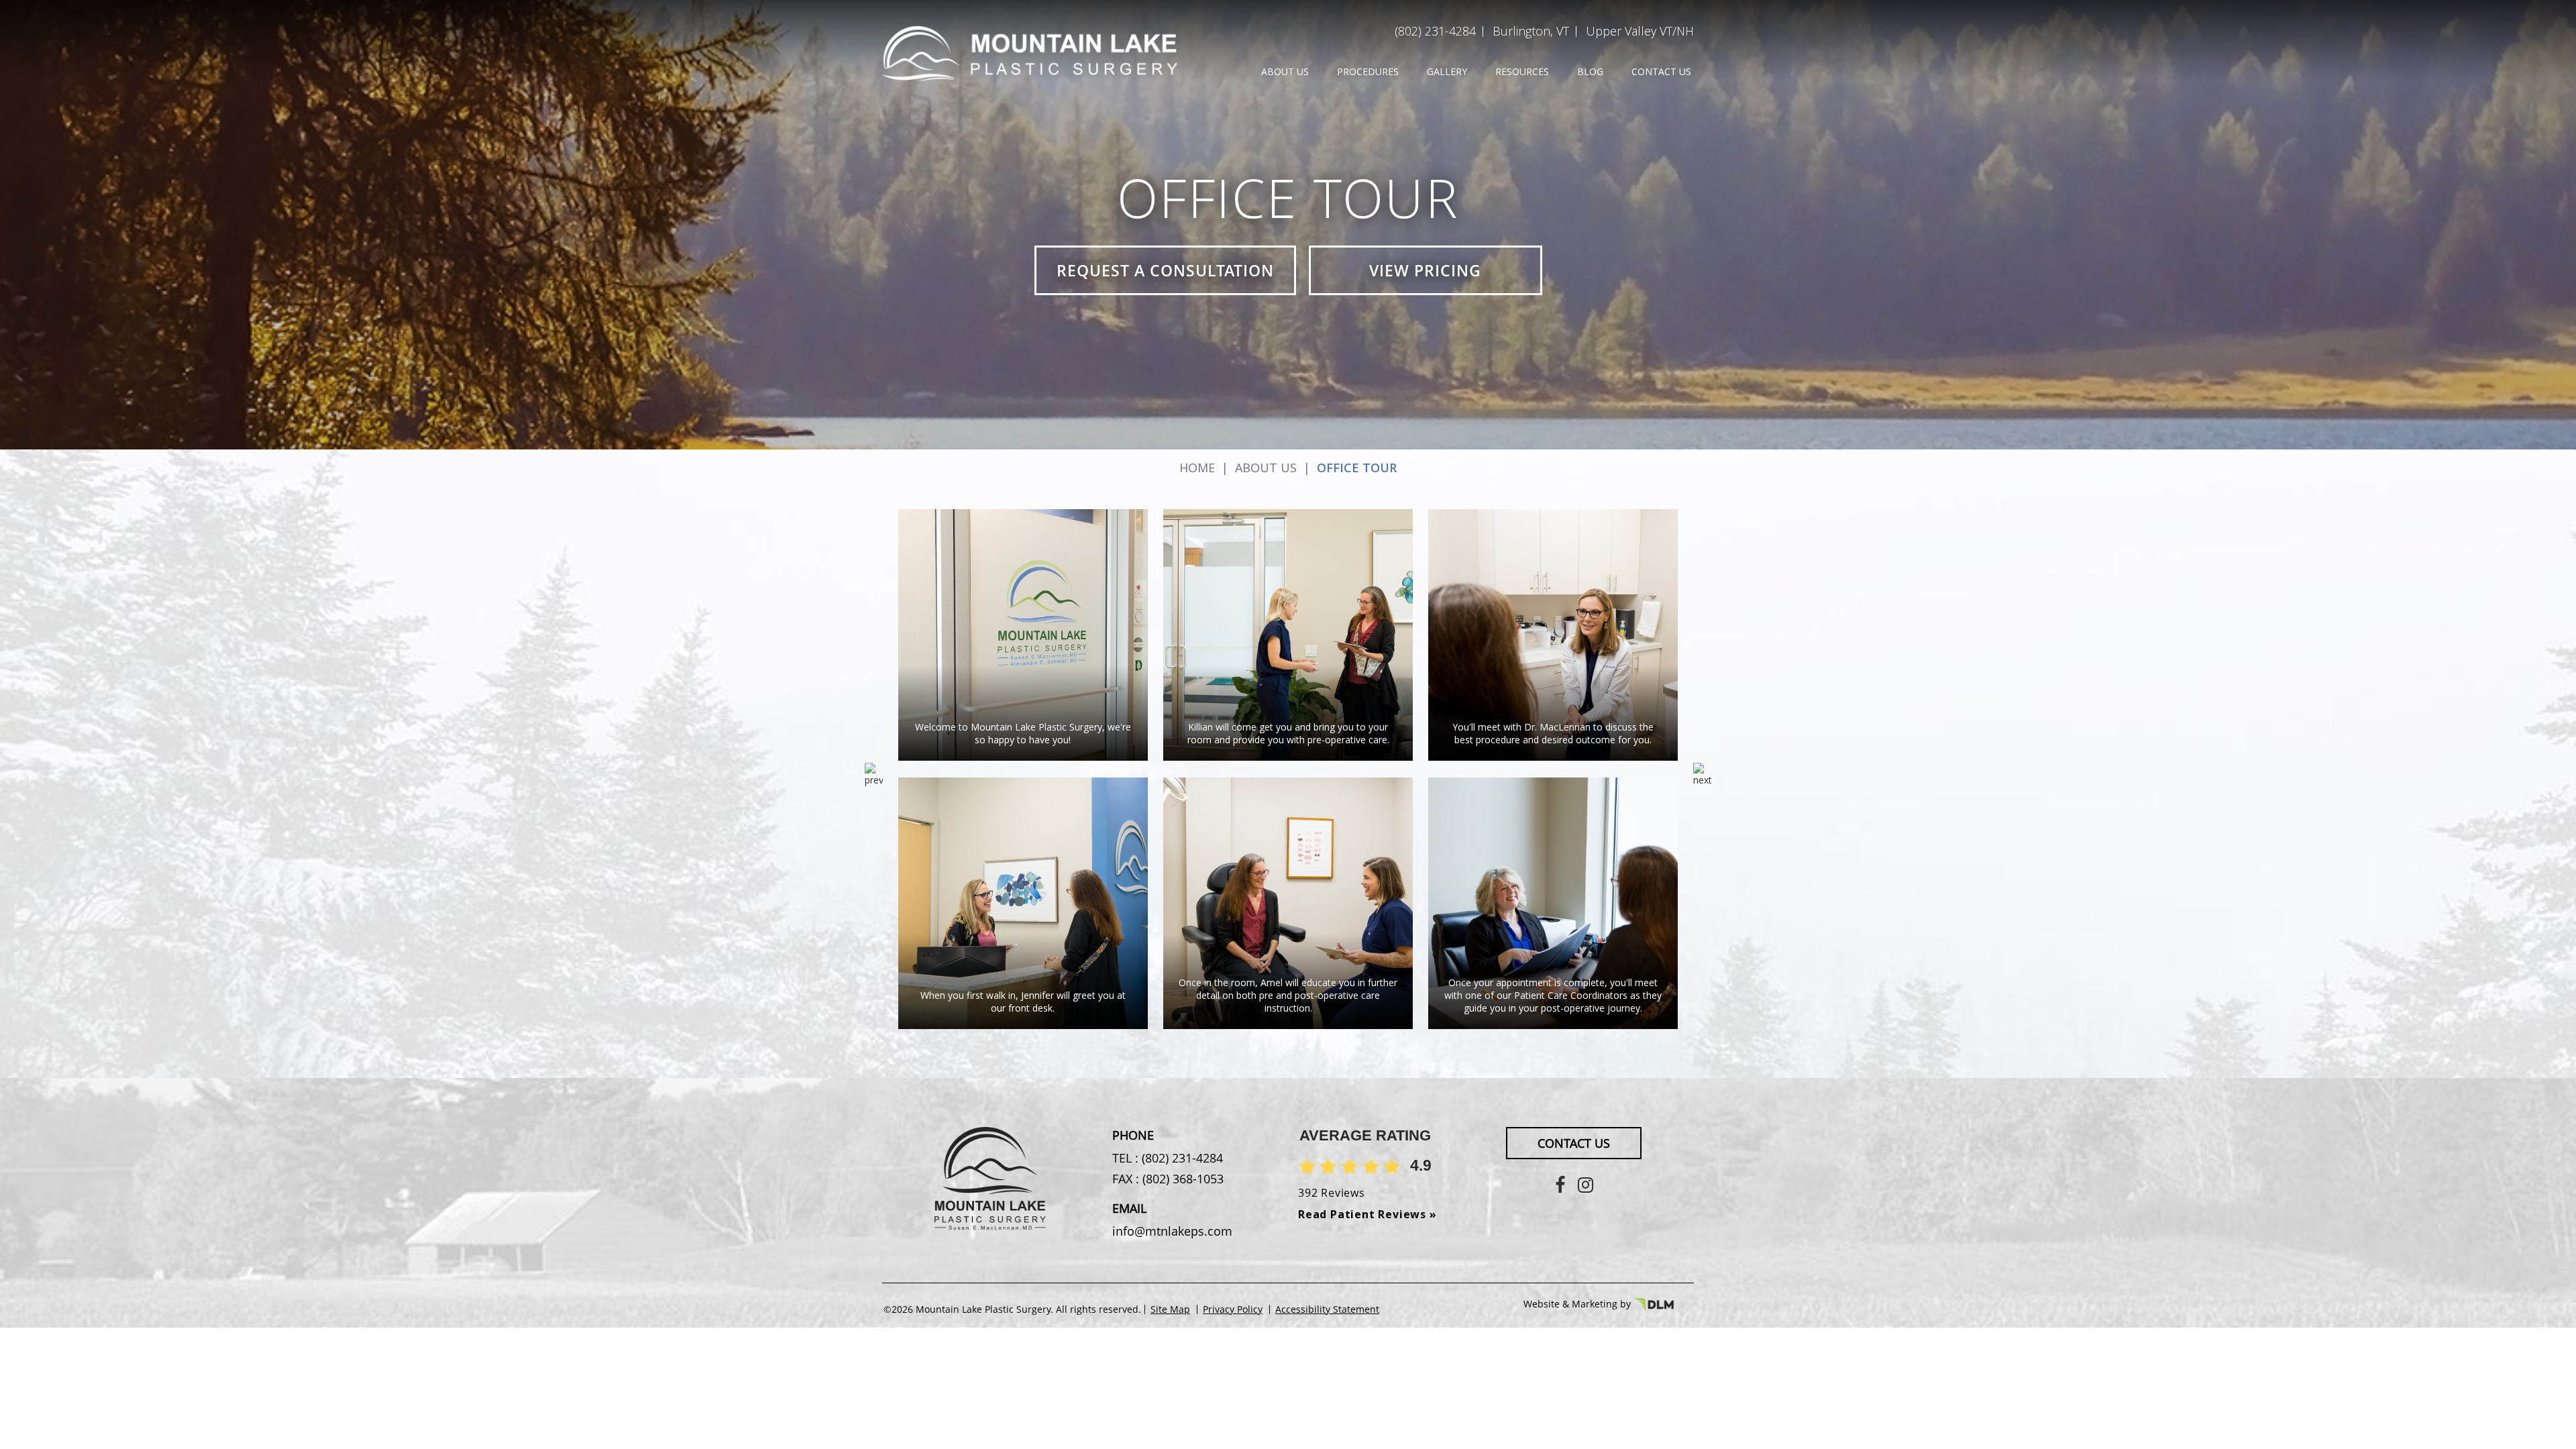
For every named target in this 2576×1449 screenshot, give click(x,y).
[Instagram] (1586, 1184)
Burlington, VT (1531, 31)
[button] (1702, 777)
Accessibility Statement (1327, 1309)
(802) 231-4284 (1435, 31)
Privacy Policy (1233, 1309)
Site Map (1170, 1309)
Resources (1522, 71)
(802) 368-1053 (1181, 1179)
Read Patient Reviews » (1367, 1214)
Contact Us (1661, 71)
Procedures (1368, 71)
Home (1197, 468)
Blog (1590, 71)
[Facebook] (1560, 1184)
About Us (1285, 71)
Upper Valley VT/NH (1640, 31)
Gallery (1447, 71)
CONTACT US (1574, 1143)
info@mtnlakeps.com (1172, 1231)
